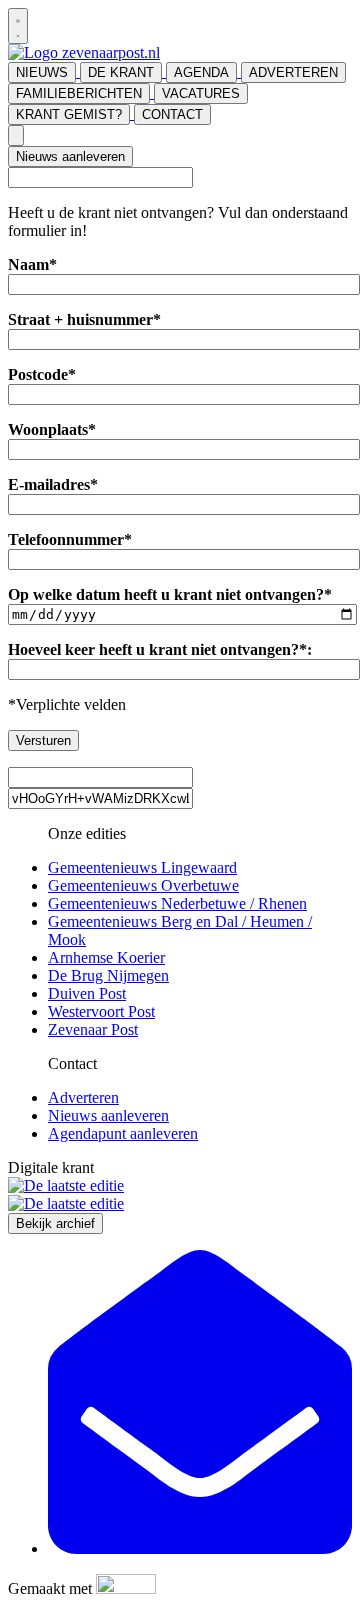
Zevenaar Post (93, 1029)
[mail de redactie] (200, 1548)
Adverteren (83, 1097)
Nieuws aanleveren (70, 156)
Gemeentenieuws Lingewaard (142, 867)
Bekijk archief (55, 1223)
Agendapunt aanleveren (123, 1133)
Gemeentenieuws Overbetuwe (143, 885)
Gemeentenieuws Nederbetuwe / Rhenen (177, 903)
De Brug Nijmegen (108, 975)
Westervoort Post (101, 1011)
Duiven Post (87, 993)
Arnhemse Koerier (106, 957)
